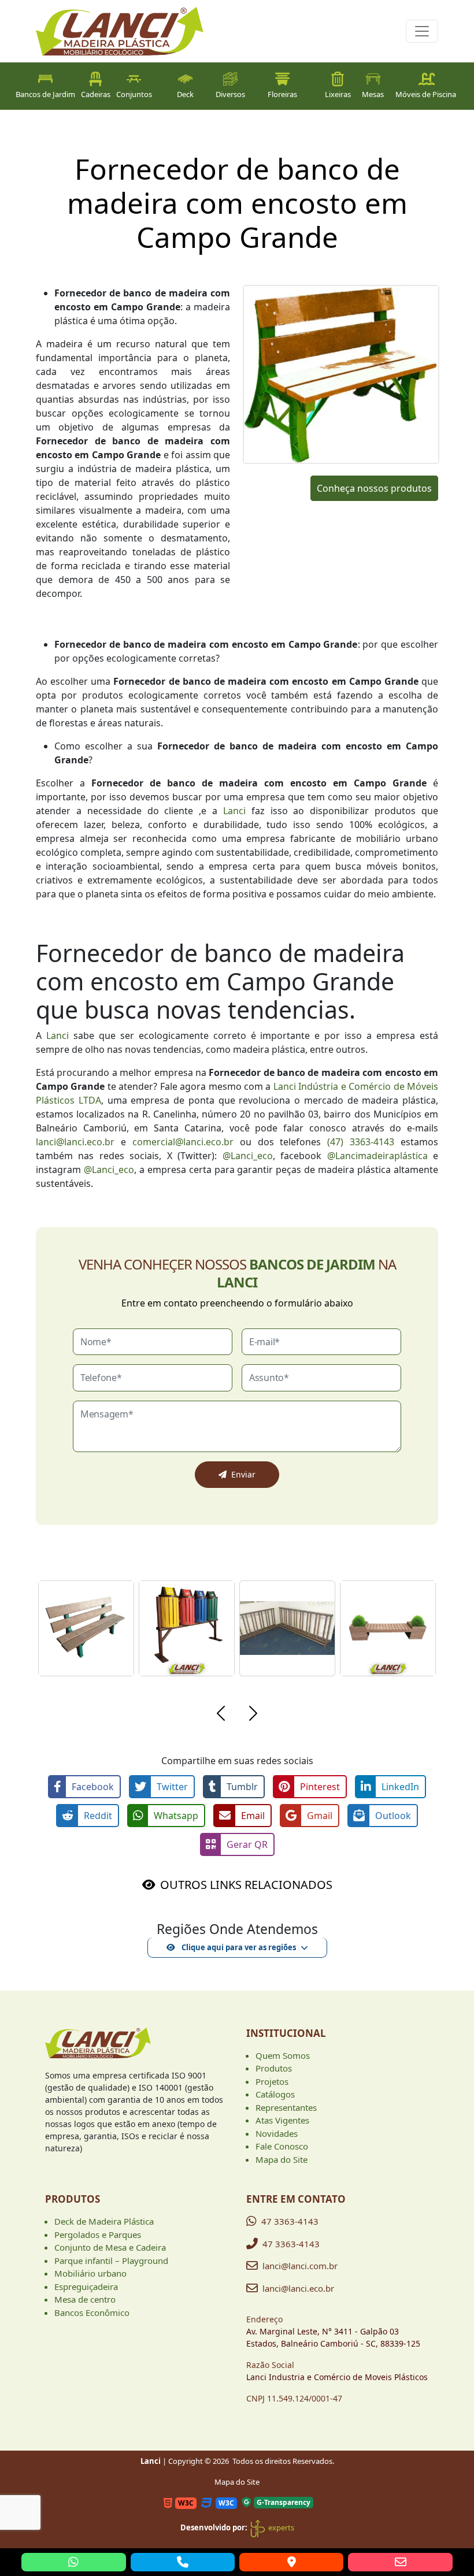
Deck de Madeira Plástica (104, 2221)
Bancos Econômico (92, 2313)
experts (280, 2527)
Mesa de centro (85, 2299)
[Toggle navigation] (422, 31)
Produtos (274, 2068)
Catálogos (275, 2094)
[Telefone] (183, 2562)
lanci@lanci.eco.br (75, 1142)
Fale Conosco (282, 2146)
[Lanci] (98, 2047)
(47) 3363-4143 (361, 1142)
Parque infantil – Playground (111, 2261)
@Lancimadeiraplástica (377, 1156)
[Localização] (291, 2562)
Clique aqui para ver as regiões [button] (238, 1947)
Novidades (277, 2133)
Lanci (234, 811)
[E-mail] (400, 2562)
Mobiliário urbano (90, 2273)
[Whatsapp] (73, 2562)
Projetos (272, 2081)
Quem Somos (283, 2055)
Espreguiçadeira (86, 2287)
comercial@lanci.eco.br (183, 1142)
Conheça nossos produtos (374, 488)
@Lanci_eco (248, 1156)
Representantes (286, 2107)
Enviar (243, 1474)
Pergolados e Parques (98, 2234)
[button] (221, 1715)
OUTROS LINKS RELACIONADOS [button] (246, 1885)
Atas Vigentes (282, 2120)
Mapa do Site (282, 2159)
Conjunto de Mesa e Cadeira (110, 2247)
